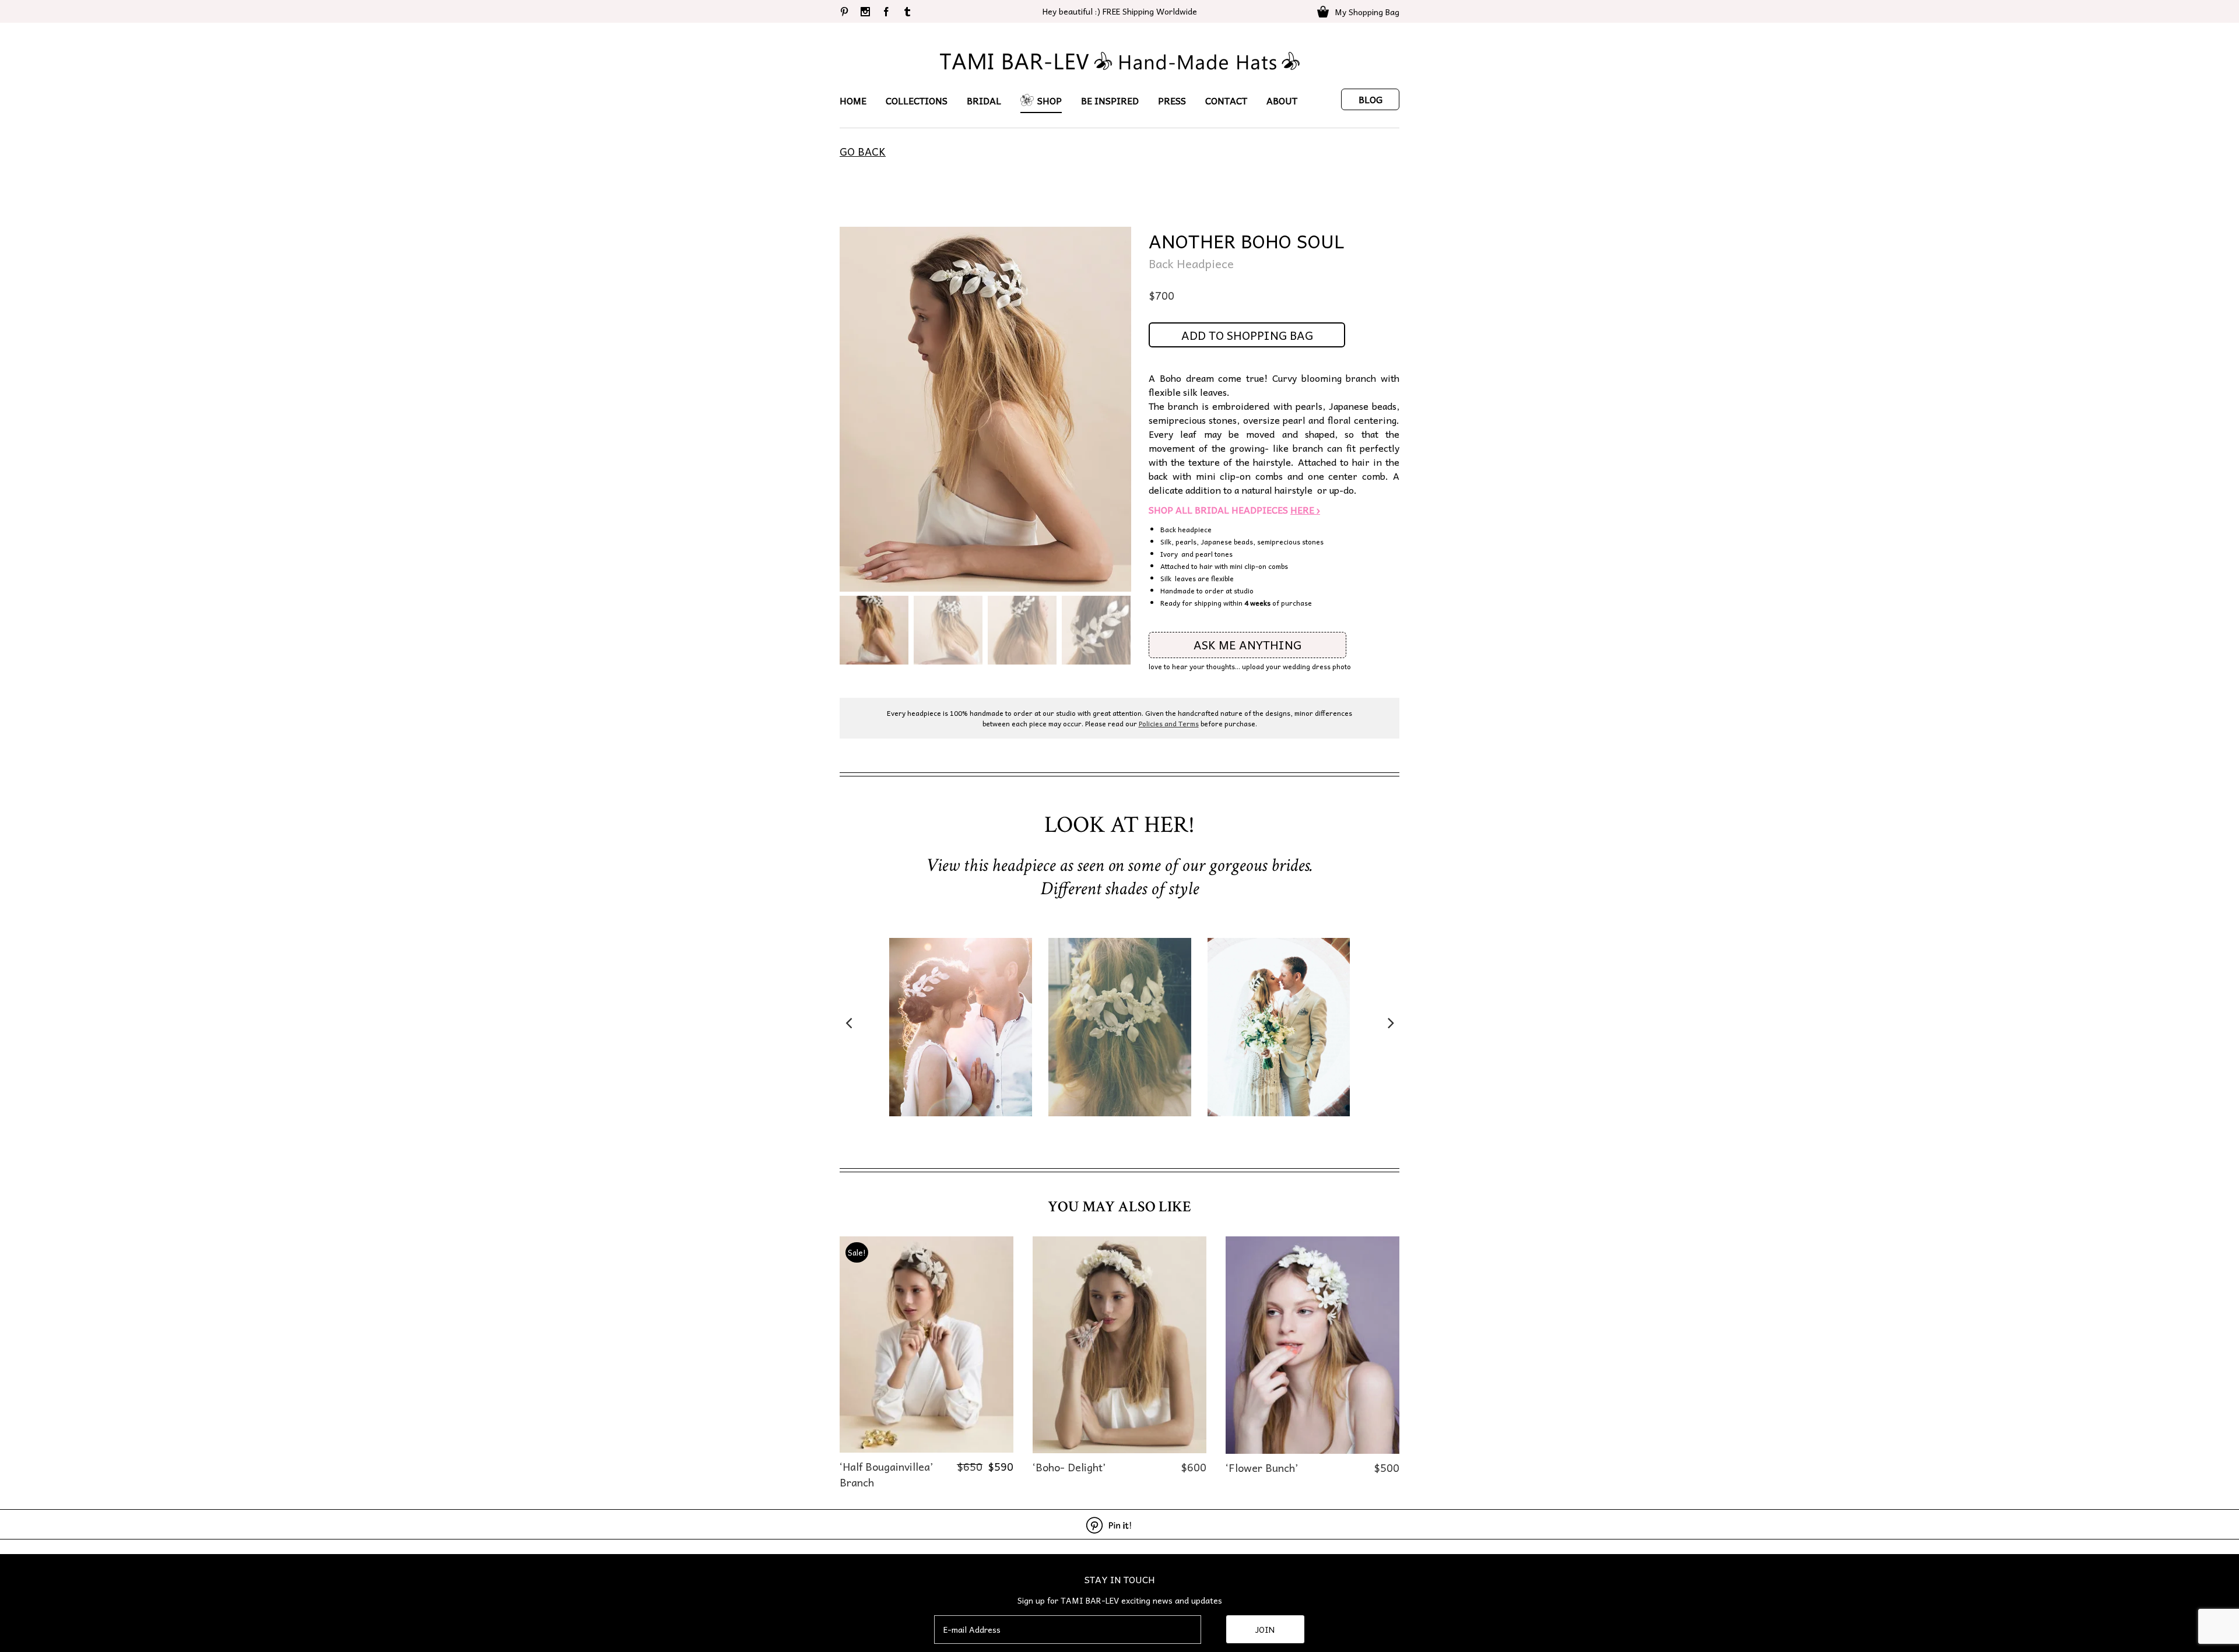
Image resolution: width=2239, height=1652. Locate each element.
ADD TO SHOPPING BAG (1247, 335)
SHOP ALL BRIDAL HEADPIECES (1219, 509)
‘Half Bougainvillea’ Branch (886, 1474)
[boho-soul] (985, 409)
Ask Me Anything (1247, 645)
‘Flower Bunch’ (1262, 1468)
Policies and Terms (1169, 723)
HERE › (1305, 509)
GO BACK (863, 151)
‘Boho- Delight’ (1069, 1467)
